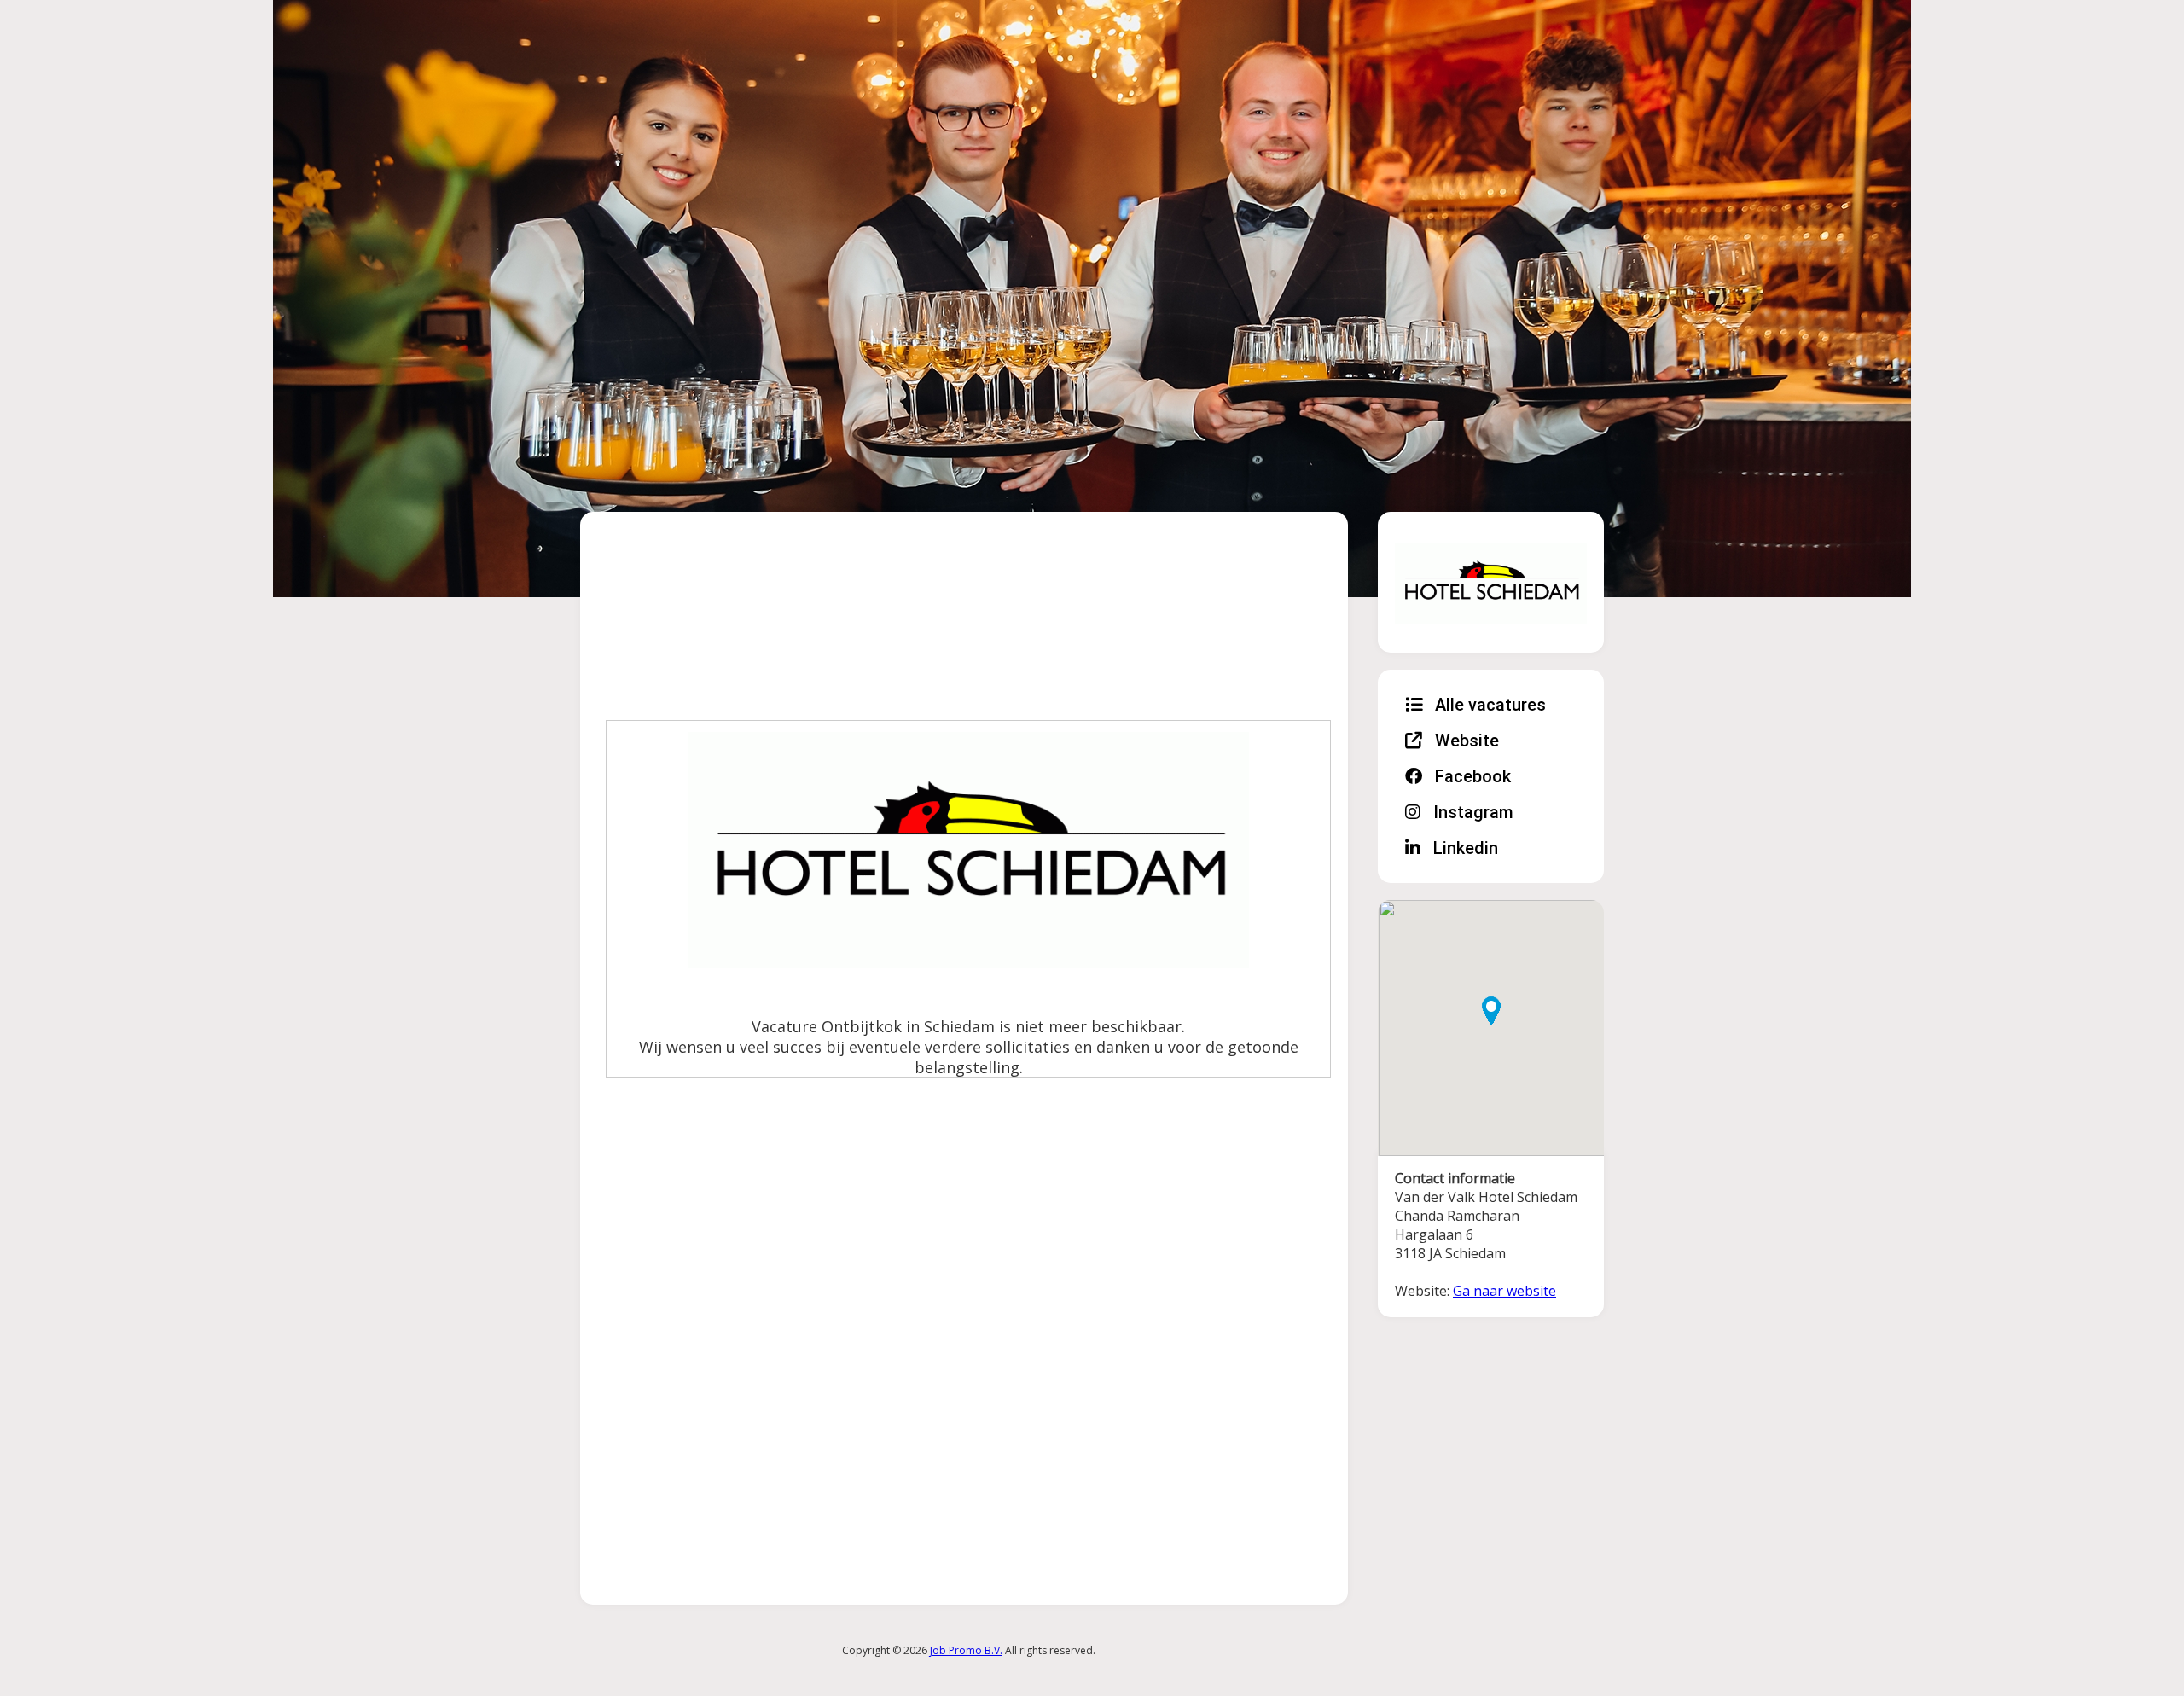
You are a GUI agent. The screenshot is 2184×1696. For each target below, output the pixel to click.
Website (1465, 741)
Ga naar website (1504, 1291)
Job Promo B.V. (966, 1650)
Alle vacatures (1488, 705)
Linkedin (1464, 848)
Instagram (1471, 812)
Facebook (1471, 776)
